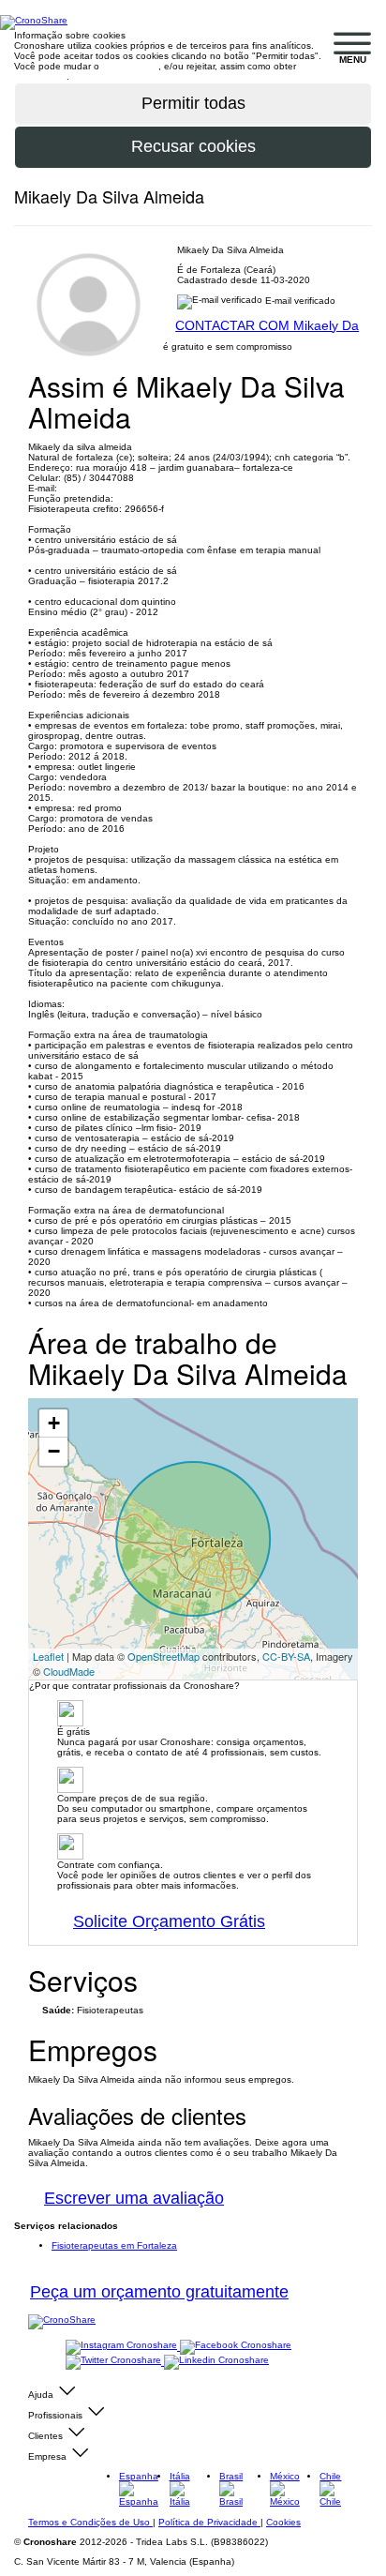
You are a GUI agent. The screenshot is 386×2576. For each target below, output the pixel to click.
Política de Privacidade (209, 2522)
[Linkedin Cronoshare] (216, 2362)
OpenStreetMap (163, 1656)
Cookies (283, 2522)
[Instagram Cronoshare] (123, 2347)
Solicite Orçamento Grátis (169, 1921)
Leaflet (48, 1656)
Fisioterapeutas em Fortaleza (114, 2245)
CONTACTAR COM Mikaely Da (267, 325)
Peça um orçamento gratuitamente (159, 2292)
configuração (130, 66)
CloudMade (69, 1671)
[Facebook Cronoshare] (236, 2347)
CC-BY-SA (286, 1656)
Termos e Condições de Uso (90, 2522)
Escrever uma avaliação (134, 2198)
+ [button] (54, 1423)
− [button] (54, 1451)
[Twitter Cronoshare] (115, 2362)
